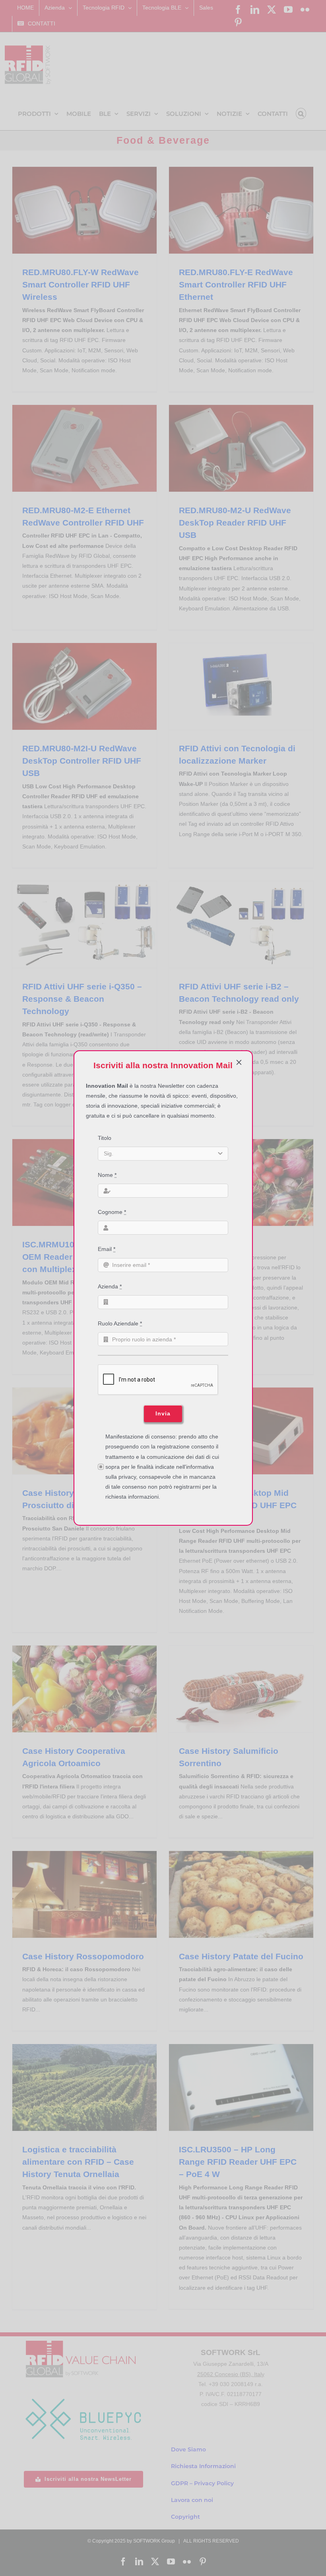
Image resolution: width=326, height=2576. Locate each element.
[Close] (239, 1062)
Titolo (105, 1138)
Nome (107, 1175)
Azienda (110, 1286)
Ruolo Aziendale (120, 1323)
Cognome (112, 1212)
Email (107, 1249)
